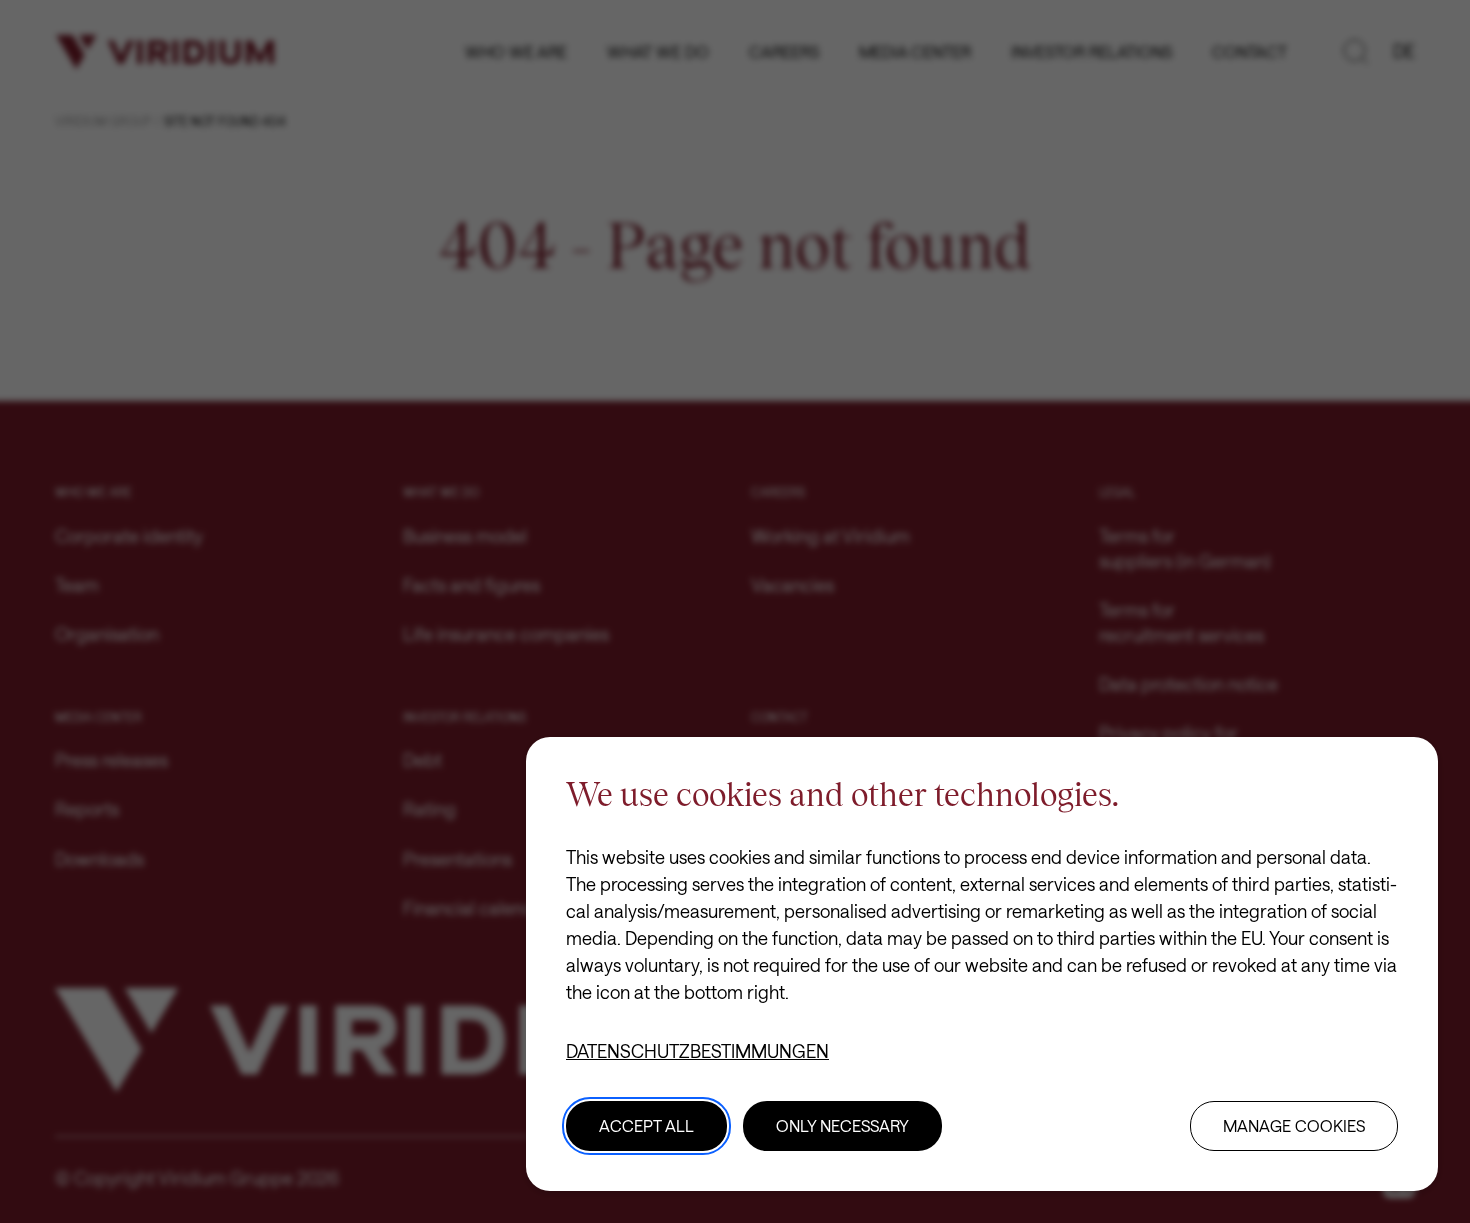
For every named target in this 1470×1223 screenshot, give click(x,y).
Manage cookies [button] (1294, 1125)
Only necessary (842, 1125)
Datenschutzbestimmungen (697, 1051)
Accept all (646, 1125)
